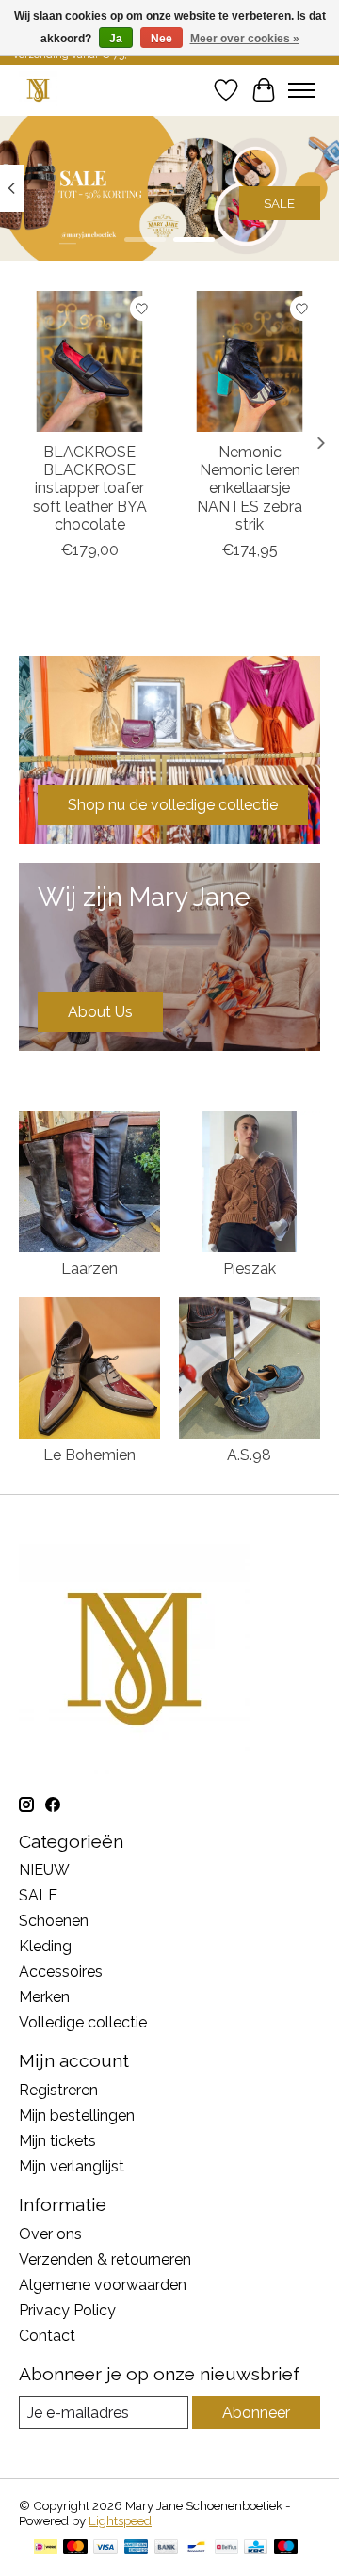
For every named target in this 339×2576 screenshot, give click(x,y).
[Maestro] (286, 2548)
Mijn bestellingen (77, 2115)
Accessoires (61, 1972)
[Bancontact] (196, 2548)
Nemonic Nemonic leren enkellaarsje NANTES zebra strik (250, 488)
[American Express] (137, 2548)
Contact (47, 2336)
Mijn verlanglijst (72, 2166)
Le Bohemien (89, 1455)
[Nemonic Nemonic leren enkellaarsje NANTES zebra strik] (250, 361)
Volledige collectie (83, 2022)
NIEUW (44, 1870)
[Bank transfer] (167, 2548)
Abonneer (256, 2413)
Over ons (50, 2234)
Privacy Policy (67, 2310)
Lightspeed (120, 2520)
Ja (116, 39)
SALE (279, 203)
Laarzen (89, 1269)
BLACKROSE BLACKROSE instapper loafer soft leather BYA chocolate (90, 488)
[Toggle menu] (301, 90)
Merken (44, 1997)
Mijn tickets (57, 2141)
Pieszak (250, 1269)
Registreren (58, 2090)
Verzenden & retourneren (105, 2259)
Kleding (45, 1946)
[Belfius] (226, 2548)
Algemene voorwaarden (103, 2285)
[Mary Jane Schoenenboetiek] (38, 90)
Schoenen (54, 1921)
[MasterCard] (75, 2548)
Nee (161, 39)
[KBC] (256, 2548)
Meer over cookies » (245, 39)
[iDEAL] (46, 2548)
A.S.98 (249, 1455)
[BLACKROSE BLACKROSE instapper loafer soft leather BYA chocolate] (89, 361)
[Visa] (105, 2548)
